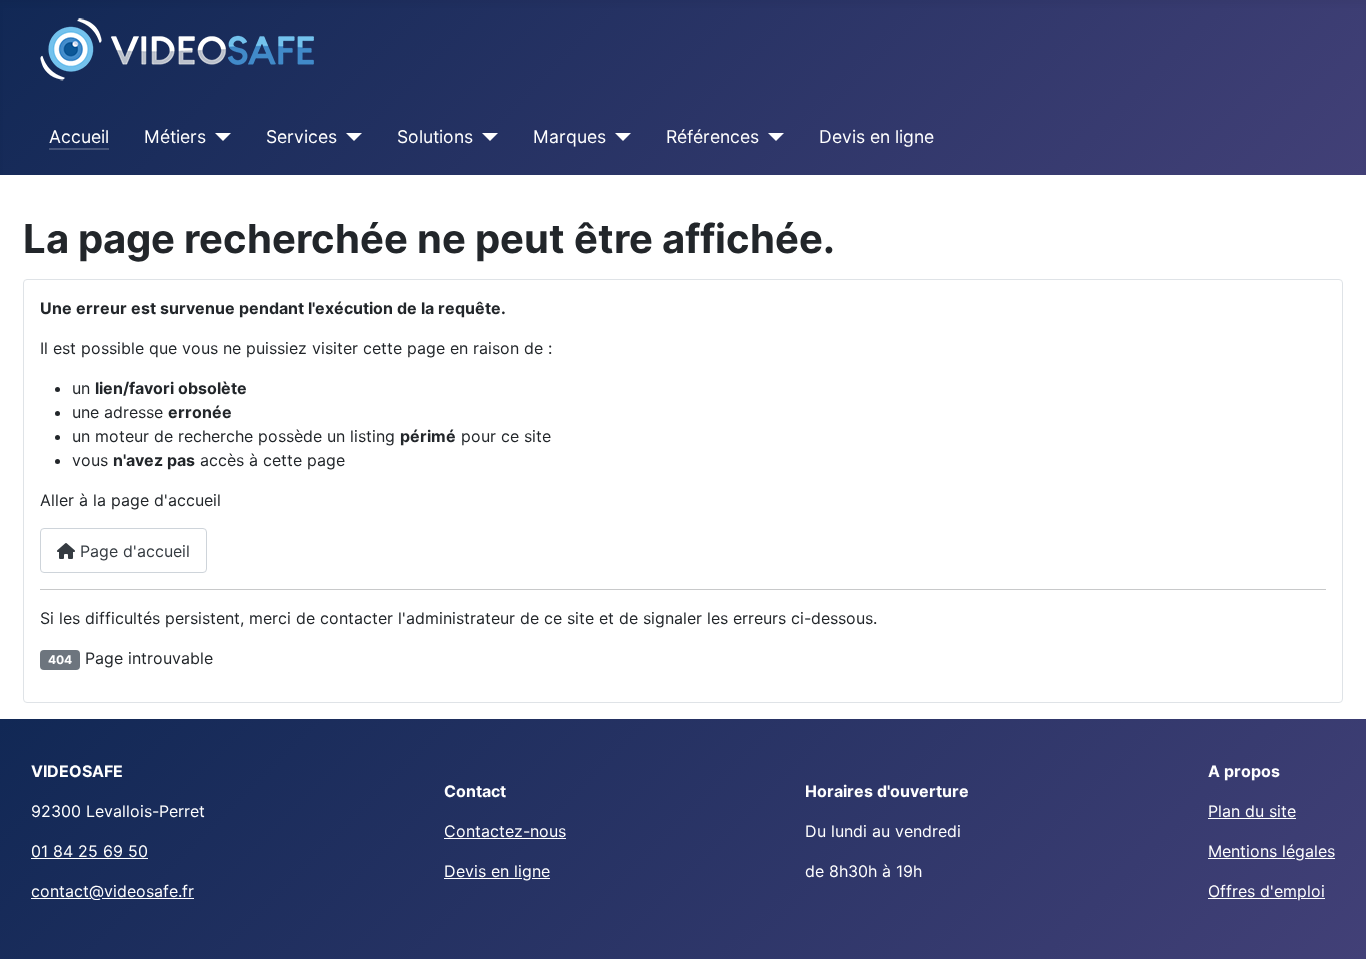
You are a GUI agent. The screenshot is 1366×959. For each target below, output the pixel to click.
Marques (569, 136)
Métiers (175, 136)
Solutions (435, 136)
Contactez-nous (505, 831)
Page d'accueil (132, 551)
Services (301, 136)
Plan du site (1252, 811)
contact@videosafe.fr (112, 891)
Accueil (79, 136)
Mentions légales (1271, 851)
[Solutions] (485, 137)
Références (712, 136)
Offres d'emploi (1266, 891)
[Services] (349, 137)
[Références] (771, 137)
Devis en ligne (876, 136)
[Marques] (618, 137)
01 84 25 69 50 (89, 851)
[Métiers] (218, 137)
